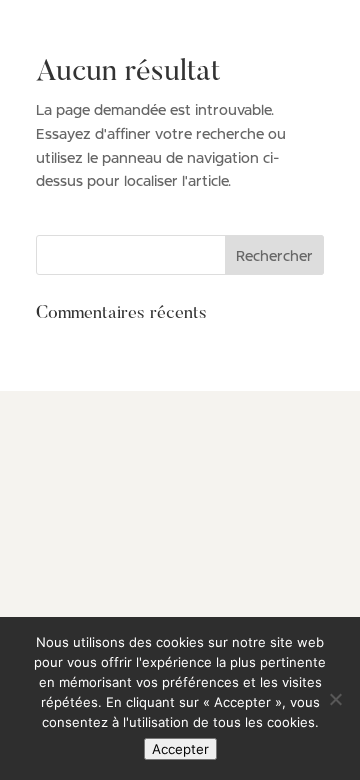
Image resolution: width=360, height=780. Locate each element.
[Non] (335, 699)
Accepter (180, 749)
